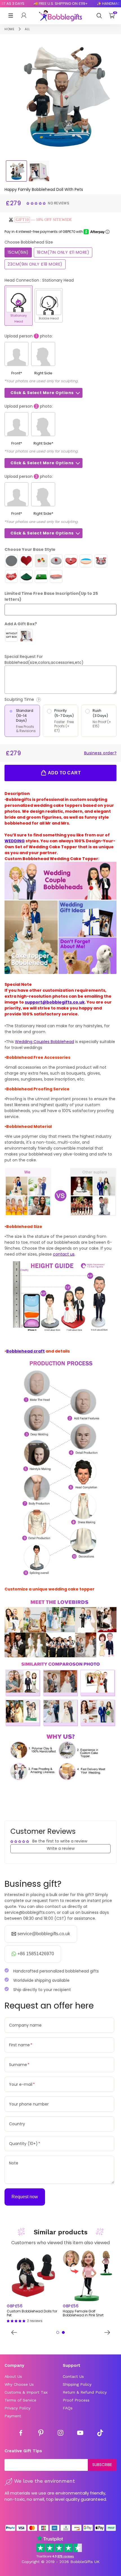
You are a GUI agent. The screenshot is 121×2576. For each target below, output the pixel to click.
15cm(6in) (18, 252)
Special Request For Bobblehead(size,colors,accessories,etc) (44, 660)
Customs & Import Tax (26, 2392)
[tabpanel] (33, 2287)
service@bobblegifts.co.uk (44, 1934)
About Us (13, 2376)
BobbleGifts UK (85, 2562)
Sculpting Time (35, 700)
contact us (64, 1254)
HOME (9, 29)
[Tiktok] (100, 2434)
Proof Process (76, 2400)
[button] (37, 203)
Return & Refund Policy (85, 2392)
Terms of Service (20, 2400)
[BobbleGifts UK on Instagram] (60, 2434)
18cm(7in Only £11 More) (63, 252)
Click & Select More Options (42, 393)
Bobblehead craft (25, 1351)
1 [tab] (58, 2332)
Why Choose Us (19, 2384)
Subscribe (102, 2465)
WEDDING (15, 841)
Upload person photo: (29, 336)
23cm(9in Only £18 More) (35, 264)
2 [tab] (63, 2332)
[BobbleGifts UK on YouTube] (80, 2434)
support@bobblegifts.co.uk (55, 1002)
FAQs (68, 2408)
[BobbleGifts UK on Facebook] (21, 2434)
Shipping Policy (77, 2384)
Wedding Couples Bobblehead (44, 1042)
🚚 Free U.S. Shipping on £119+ (51, 4)
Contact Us (73, 2376)
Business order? (100, 753)
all (27, 29)
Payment (13, 2416)
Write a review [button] (61, 1848)
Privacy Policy (17, 2408)
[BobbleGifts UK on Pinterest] (41, 2434)
